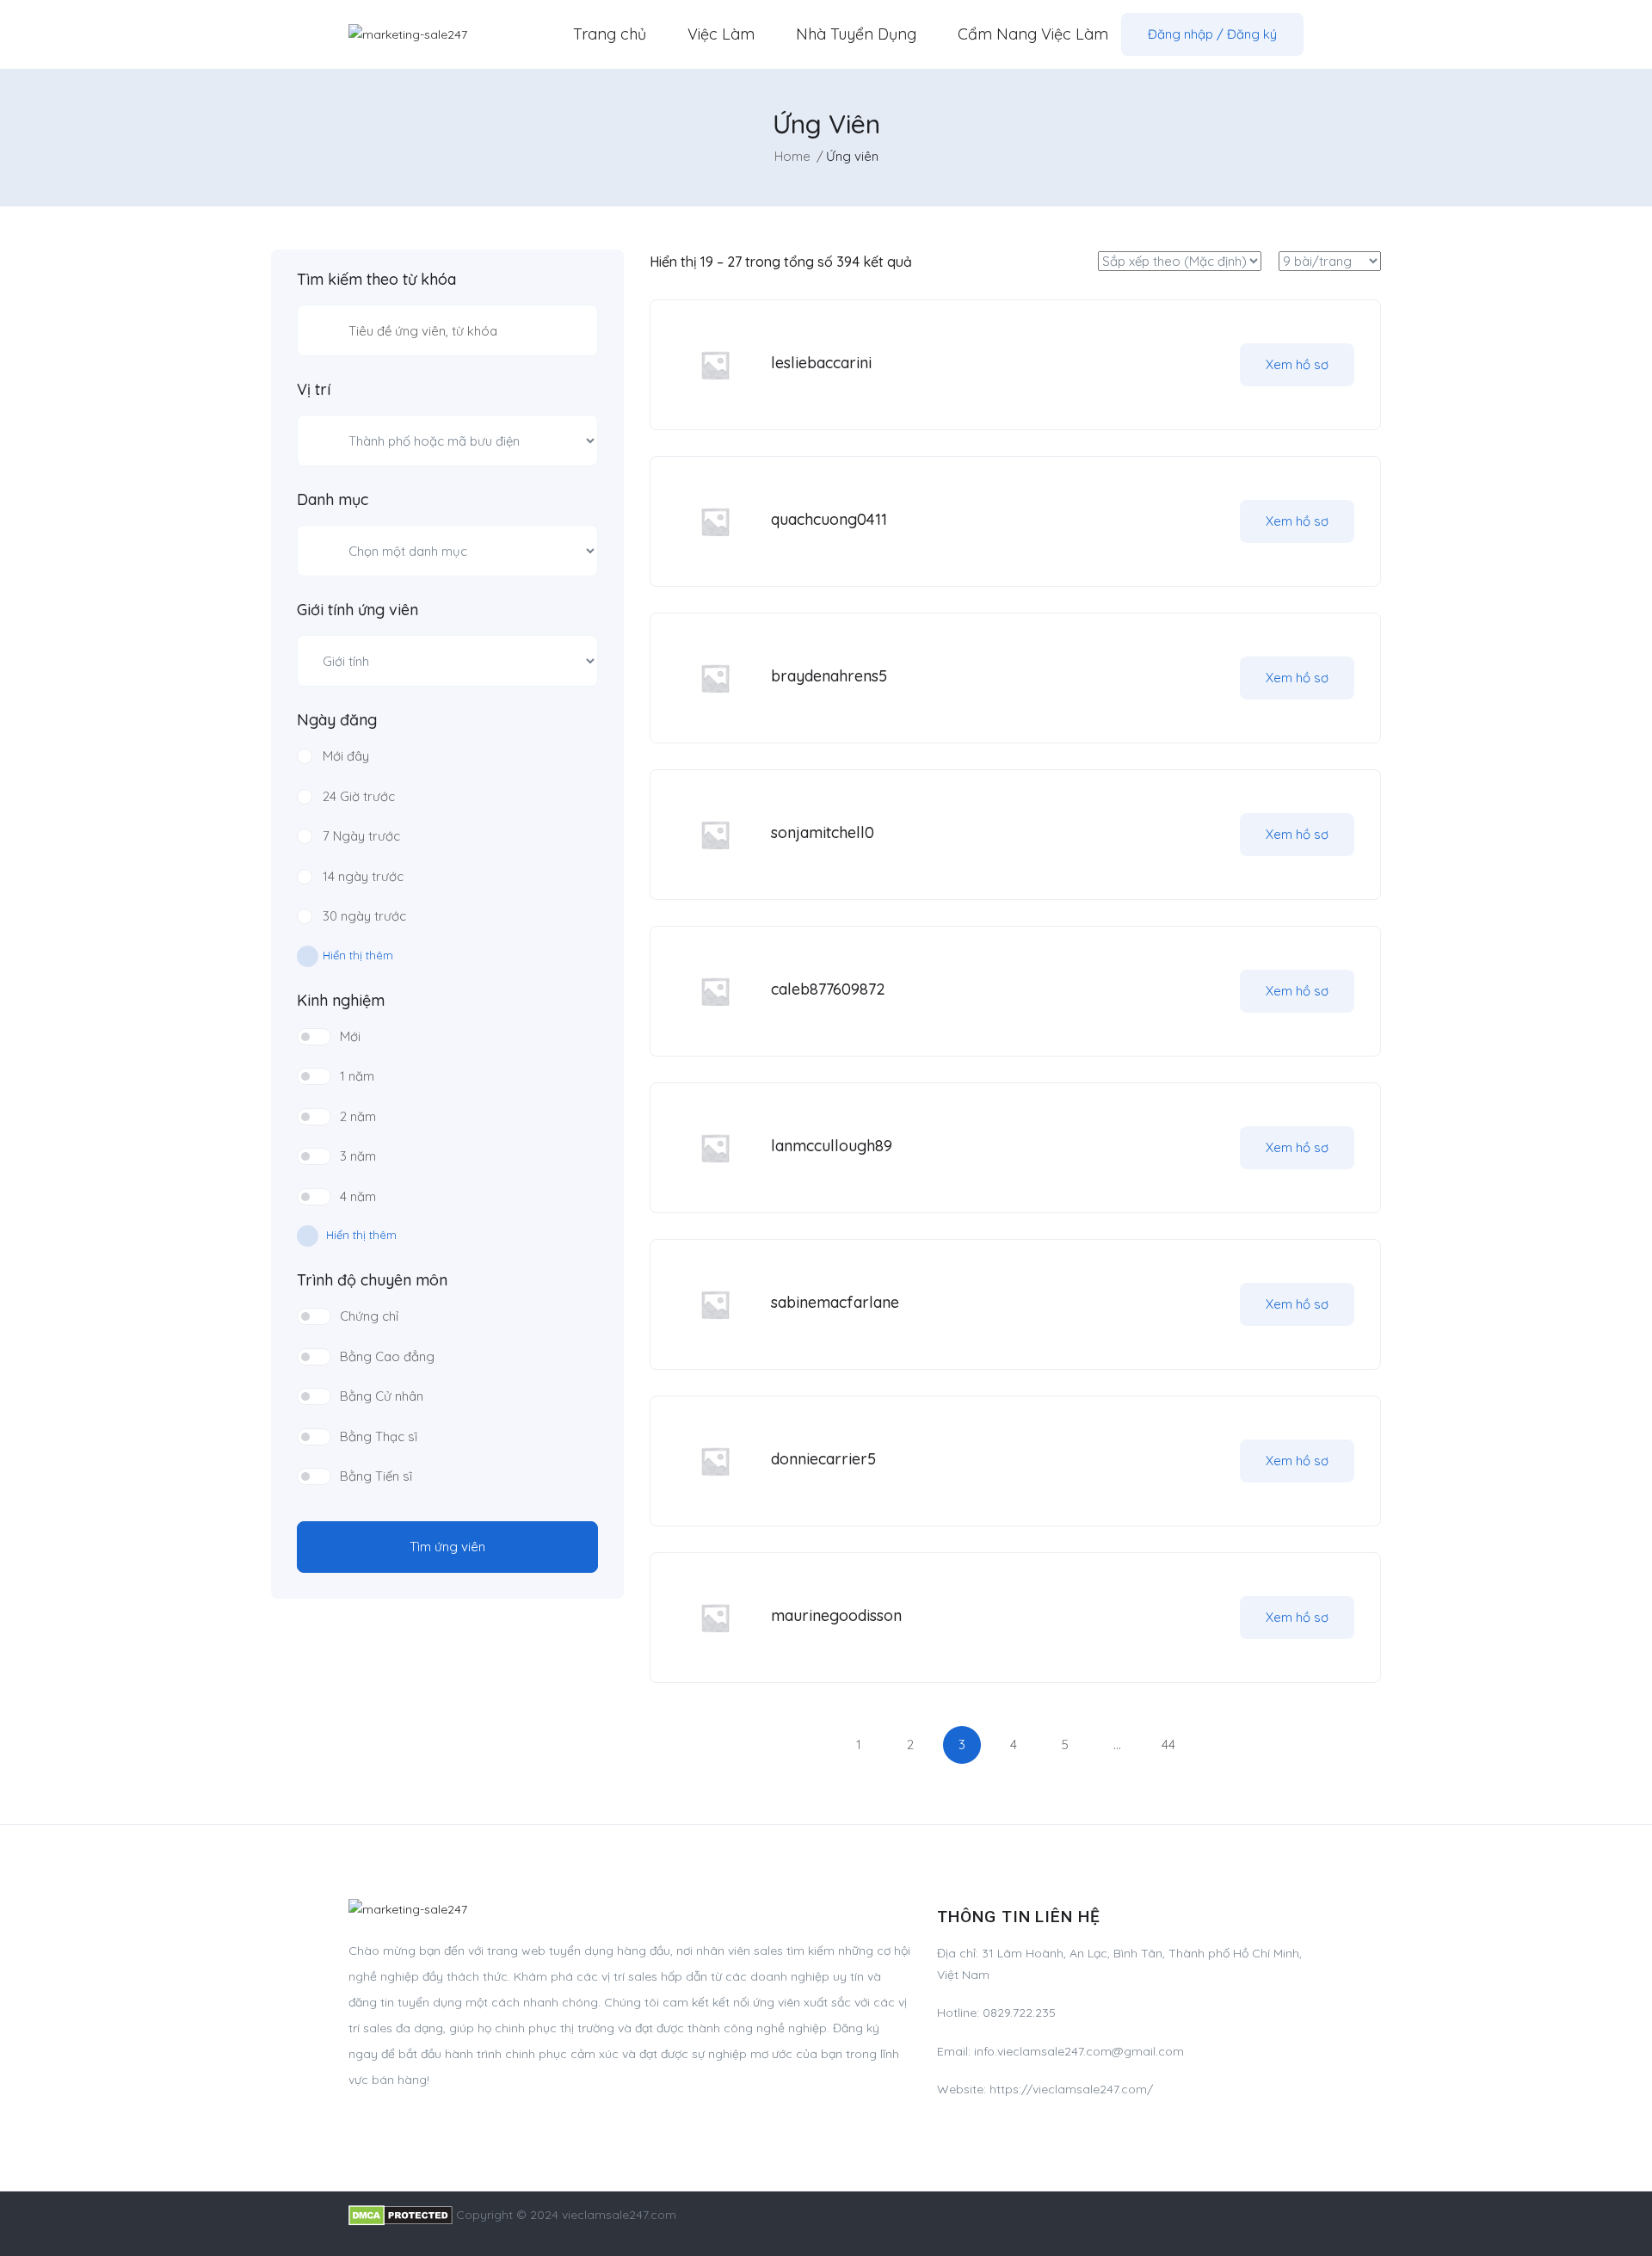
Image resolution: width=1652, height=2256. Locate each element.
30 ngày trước (364, 916)
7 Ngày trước (361, 836)
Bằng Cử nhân (382, 1396)
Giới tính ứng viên (358, 610)
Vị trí (314, 390)
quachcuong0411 (829, 519)
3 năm (358, 1156)
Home (792, 156)
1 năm (357, 1076)
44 (1168, 1744)
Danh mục (333, 500)
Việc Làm (721, 34)
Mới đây (346, 756)
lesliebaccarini (821, 363)
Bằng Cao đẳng (387, 1356)
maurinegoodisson (836, 1615)
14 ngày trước (363, 876)
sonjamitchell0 (823, 832)
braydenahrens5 (829, 676)
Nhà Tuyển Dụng (856, 34)
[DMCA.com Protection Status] (401, 2215)
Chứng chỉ (369, 1316)
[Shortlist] (1206, 365)
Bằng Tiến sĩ (376, 1476)
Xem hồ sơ (1297, 364)
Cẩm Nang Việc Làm (1033, 34)
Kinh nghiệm (341, 1001)
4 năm (358, 1196)
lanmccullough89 (832, 1146)
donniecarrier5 (823, 1459)
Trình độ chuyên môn (372, 1280)
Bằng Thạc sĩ (379, 1436)
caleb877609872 (828, 989)
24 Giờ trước (359, 796)
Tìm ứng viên (447, 1547)
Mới (350, 1036)
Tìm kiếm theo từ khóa (376, 280)
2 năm (358, 1116)
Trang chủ (610, 34)
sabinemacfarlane (835, 1302)
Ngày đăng (337, 720)
